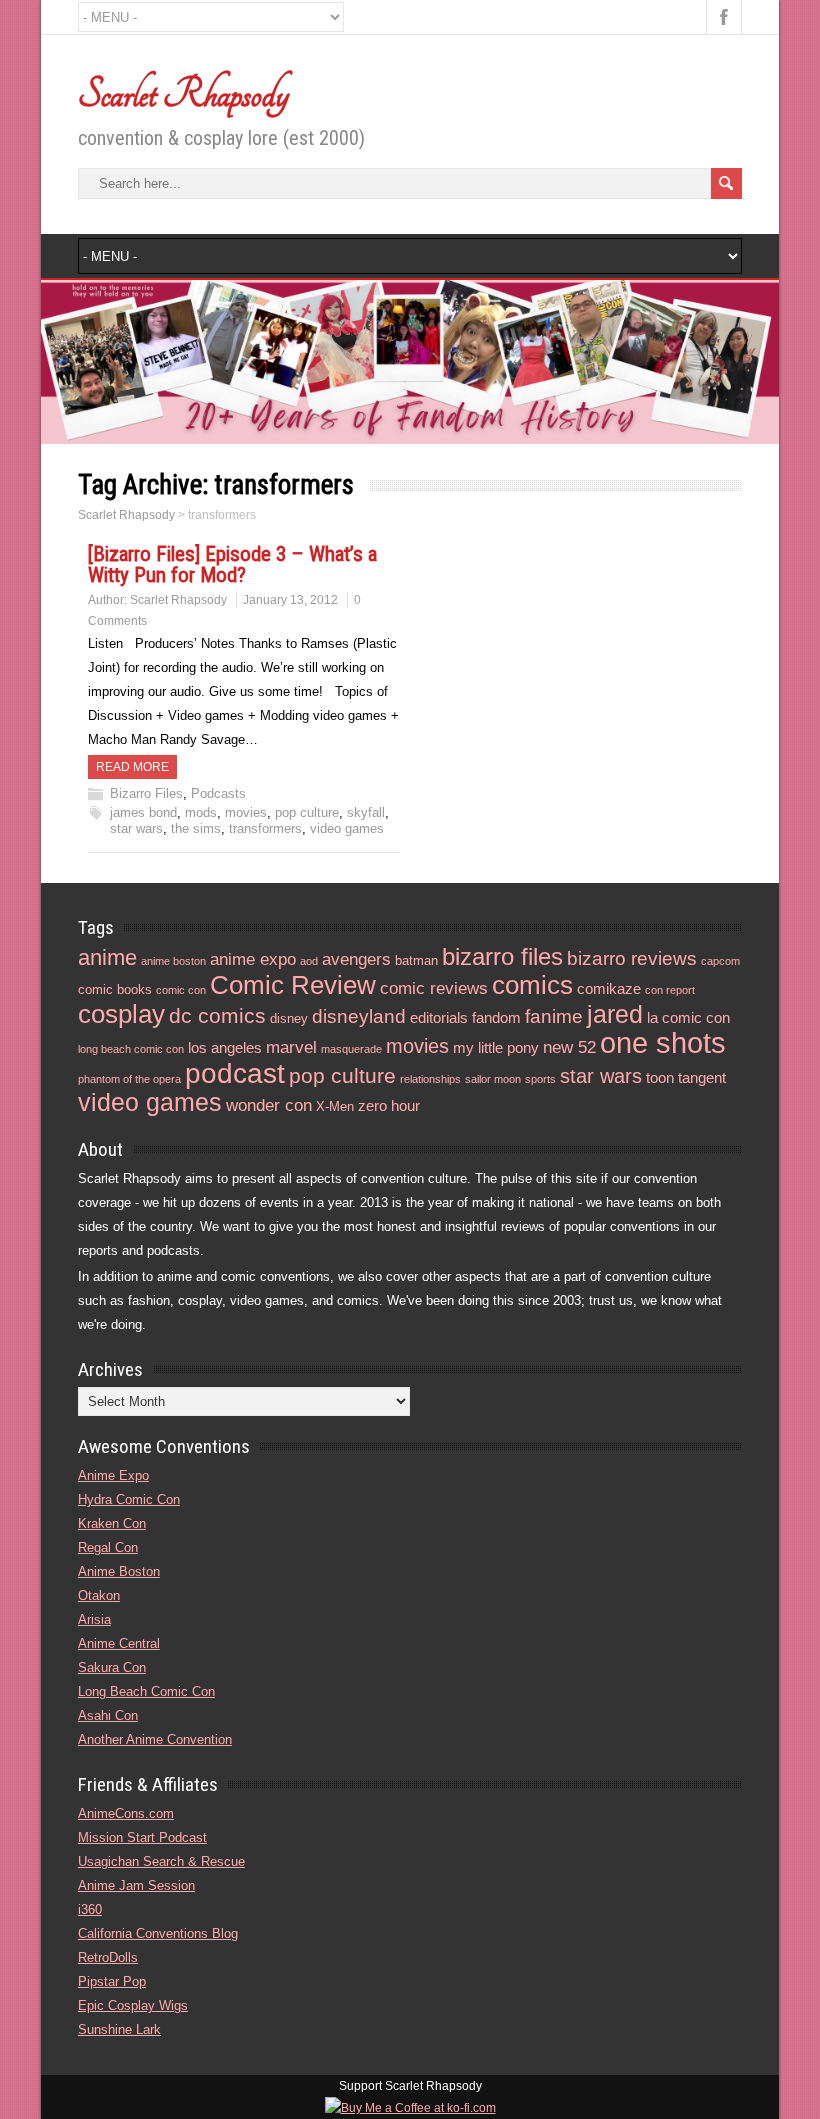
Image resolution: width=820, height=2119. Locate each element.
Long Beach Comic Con (146, 1691)
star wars (136, 828)
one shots (663, 1042)
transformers (265, 828)
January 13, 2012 (290, 600)
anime (107, 957)
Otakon (99, 1595)
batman (416, 960)
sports (540, 1079)
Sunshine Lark (119, 2029)
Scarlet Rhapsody (183, 94)
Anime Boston (119, 1571)
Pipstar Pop (112, 1981)
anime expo (253, 959)
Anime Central (119, 1643)
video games (347, 828)
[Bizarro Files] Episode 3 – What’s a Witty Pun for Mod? (232, 564)
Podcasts (218, 793)
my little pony (496, 1047)
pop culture (307, 812)
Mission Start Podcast (142, 1837)
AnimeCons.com (126, 1813)
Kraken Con (112, 1523)
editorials (439, 1017)
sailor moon (493, 1079)
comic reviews (434, 988)
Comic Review (293, 985)
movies (246, 812)
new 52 (569, 1047)
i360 (90, 1909)
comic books (115, 989)
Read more (132, 767)
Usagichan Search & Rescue (161, 1861)
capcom (720, 961)
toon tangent (686, 1077)
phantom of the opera (129, 1079)
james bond (143, 812)
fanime (554, 1016)
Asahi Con (108, 1715)
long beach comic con (131, 1049)
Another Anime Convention (155, 1739)
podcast (235, 1073)
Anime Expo (113, 1475)
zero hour (389, 1105)
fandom (496, 1017)
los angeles (225, 1047)
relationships (430, 1079)
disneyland (359, 1016)
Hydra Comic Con (129, 1499)
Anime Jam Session (136, 1885)
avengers (356, 959)
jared (615, 1014)
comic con (181, 990)
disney (289, 1018)
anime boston (173, 961)
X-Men (335, 1106)
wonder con (269, 1105)
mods (201, 812)
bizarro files (502, 956)
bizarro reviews (632, 958)
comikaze (609, 988)
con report (670, 990)
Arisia (94, 1619)
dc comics (217, 1015)
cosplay (121, 1014)
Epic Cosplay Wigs (133, 2005)
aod (309, 961)
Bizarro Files (146, 793)
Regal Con (108, 1547)
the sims (196, 828)
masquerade (351, 1049)
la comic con (688, 1017)
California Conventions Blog (158, 1933)
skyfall (366, 812)
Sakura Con (112, 1667)
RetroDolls (108, 1957)
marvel (291, 1047)
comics (532, 985)
